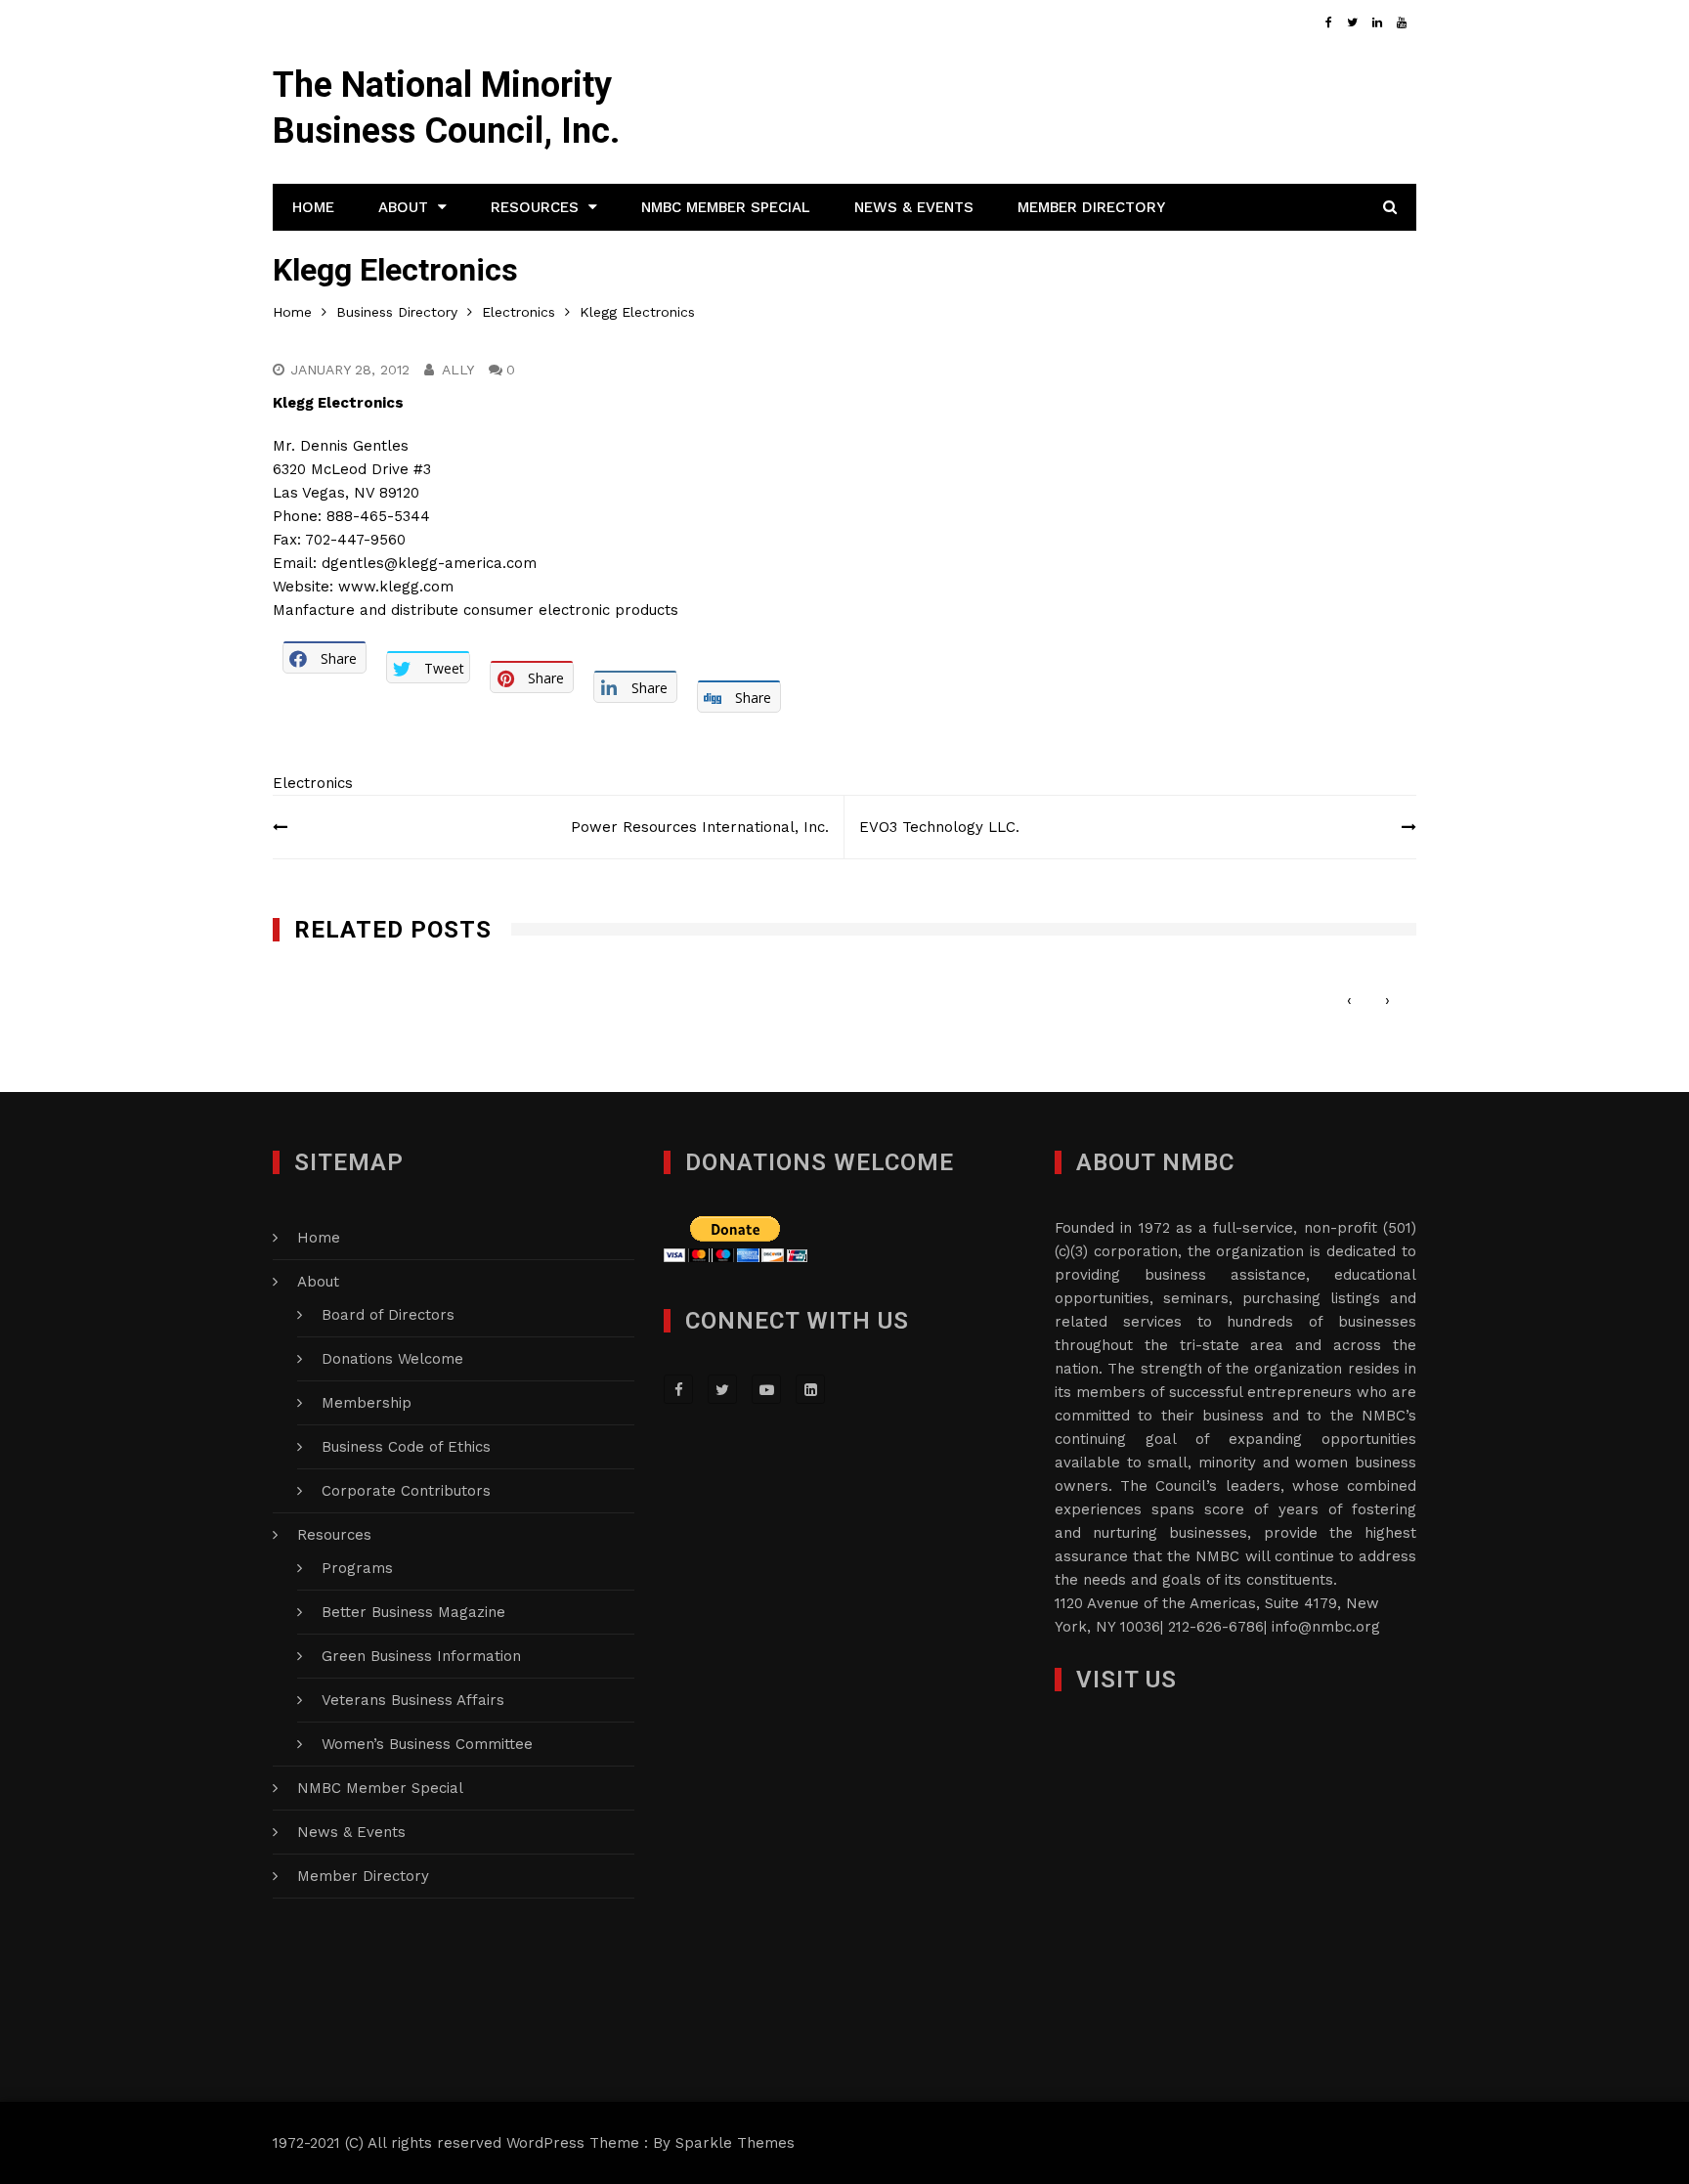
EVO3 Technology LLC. (939, 827)
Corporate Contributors (406, 1491)
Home (313, 207)
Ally (458, 370)
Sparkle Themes (735, 2143)
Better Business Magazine (413, 1612)
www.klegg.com (396, 587)
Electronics (313, 783)
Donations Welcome (392, 1359)
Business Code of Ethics (406, 1447)
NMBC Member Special (726, 207)
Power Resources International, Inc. (700, 827)
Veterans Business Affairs (413, 1700)
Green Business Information (421, 1656)
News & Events (914, 207)
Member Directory (1091, 207)
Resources (535, 207)
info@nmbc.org (1326, 1627)
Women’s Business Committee (427, 1744)
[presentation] (1349, 1001)
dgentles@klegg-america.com (429, 563)
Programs (357, 1568)
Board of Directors (388, 1315)
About (403, 207)
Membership (367, 1403)
